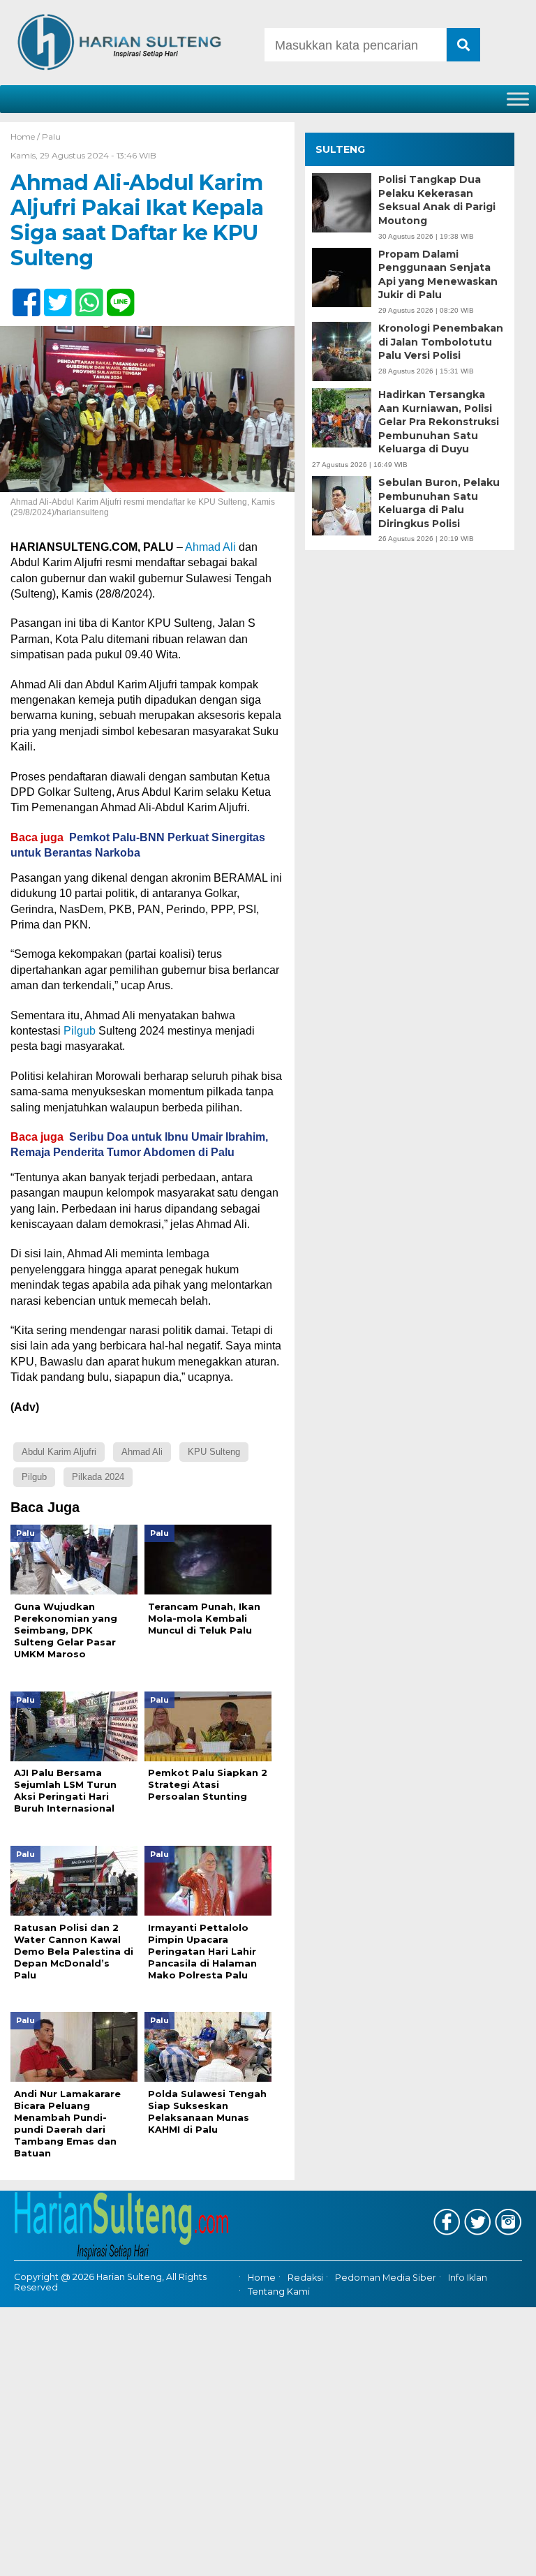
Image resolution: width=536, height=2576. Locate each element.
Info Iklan (468, 2278)
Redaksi (305, 2278)
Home (262, 2278)
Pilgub (80, 1031)
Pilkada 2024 (98, 1477)
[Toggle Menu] (518, 99)
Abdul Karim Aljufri (59, 1452)
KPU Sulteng (214, 1452)
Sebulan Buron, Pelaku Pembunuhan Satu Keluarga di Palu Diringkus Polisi (439, 503)
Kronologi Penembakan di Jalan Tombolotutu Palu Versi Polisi (441, 342)
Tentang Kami (279, 2292)
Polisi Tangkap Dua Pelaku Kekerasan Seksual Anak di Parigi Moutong (437, 200)
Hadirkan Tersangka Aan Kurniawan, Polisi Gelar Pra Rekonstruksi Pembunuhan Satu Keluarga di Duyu (439, 422)
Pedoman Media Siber (386, 2278)
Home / (26, 136)
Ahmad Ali (210, 547)
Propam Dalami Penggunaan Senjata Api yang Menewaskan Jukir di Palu (438, 275)
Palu (51, 136)
